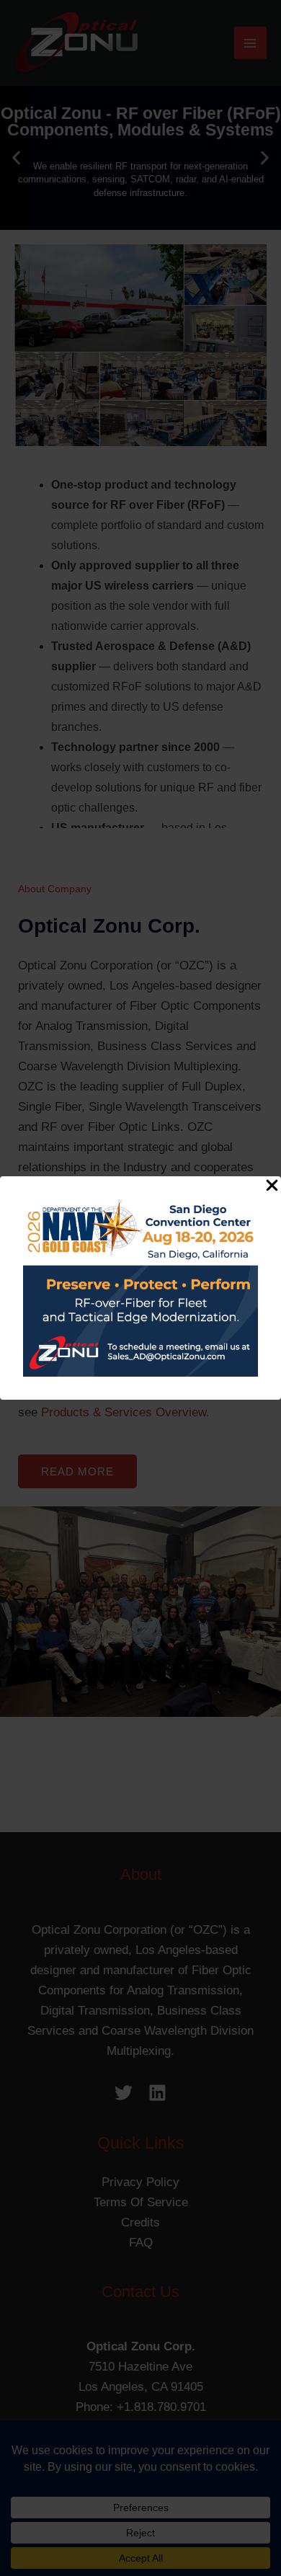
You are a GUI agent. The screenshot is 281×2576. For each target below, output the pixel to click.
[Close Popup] (272, 1186)
